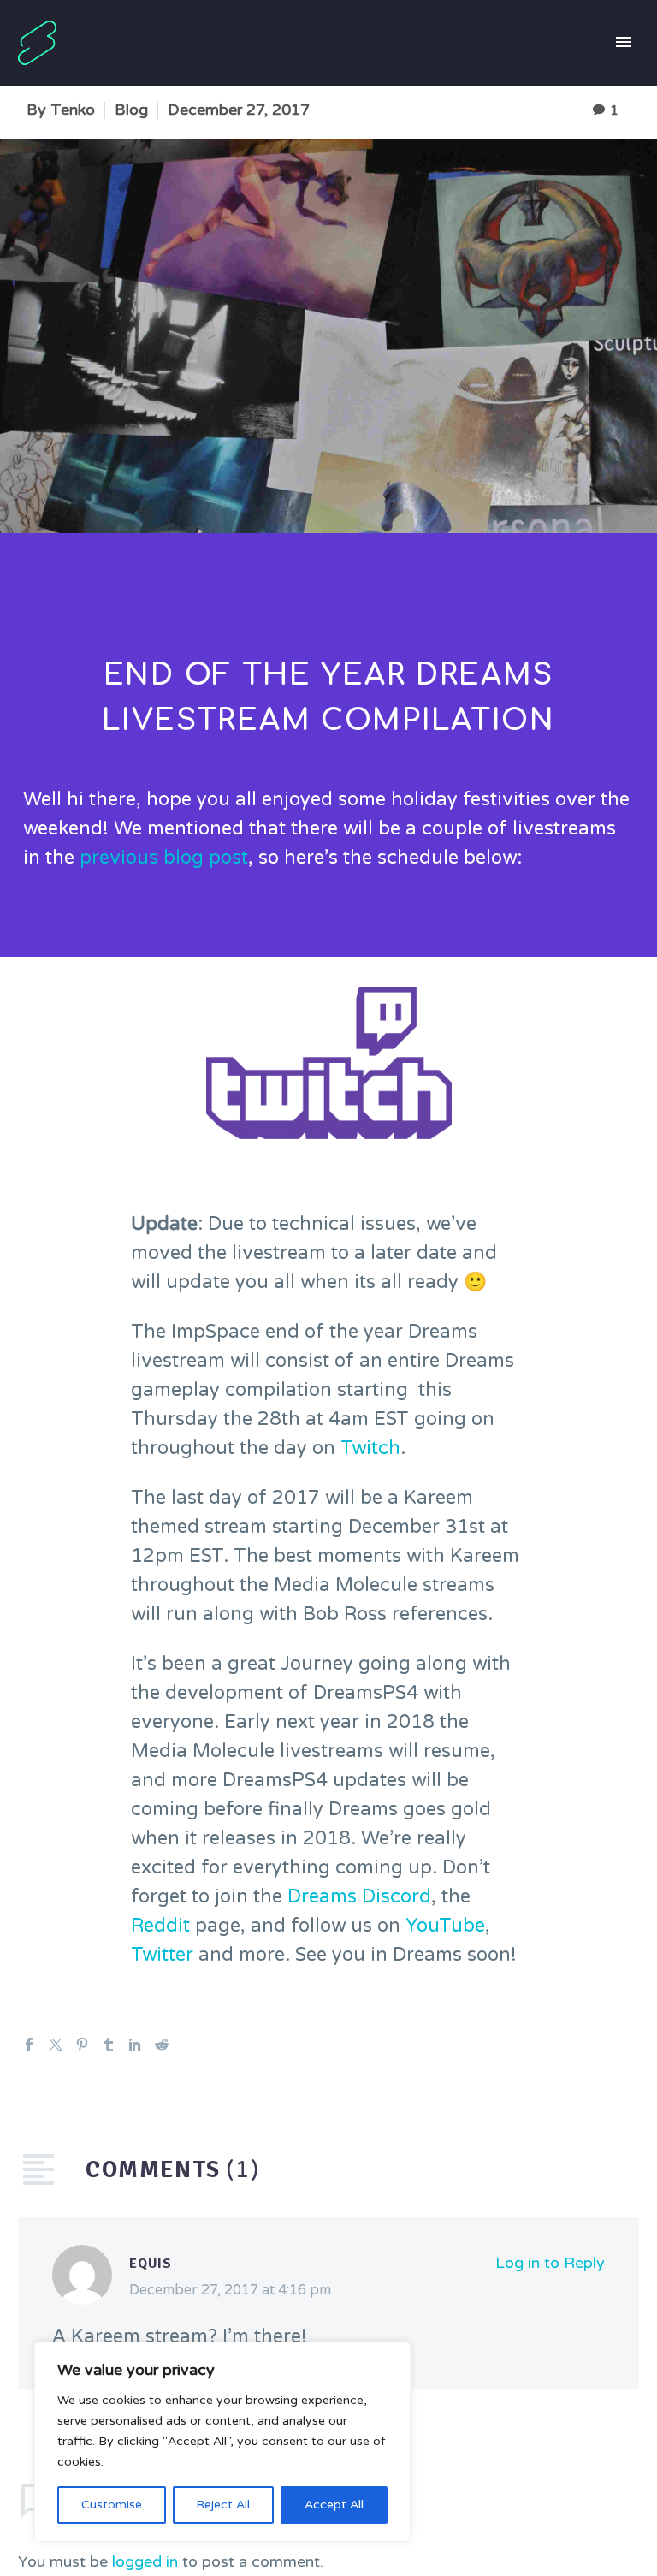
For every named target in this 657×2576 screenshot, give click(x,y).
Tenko (73, 110)
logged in (145, 2561)
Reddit (160, 1926)
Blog (131, 110)
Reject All (223, 2505)
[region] (222, 2442)
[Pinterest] (82, 2045)
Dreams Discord (359, 1896)
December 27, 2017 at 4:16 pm (230, 2290)
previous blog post (164, 858)
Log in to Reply (550, 2263)
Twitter (162, 1955)
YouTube (445, 1926)
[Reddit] (162, 2045)
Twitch (370, 1448)
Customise (112, 2505)
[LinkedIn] (135, 2045)
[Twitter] (56, 2045)
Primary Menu (624, 43)
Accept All (334, 2505)
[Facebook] (29, 2045)
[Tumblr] (109, 2045)
